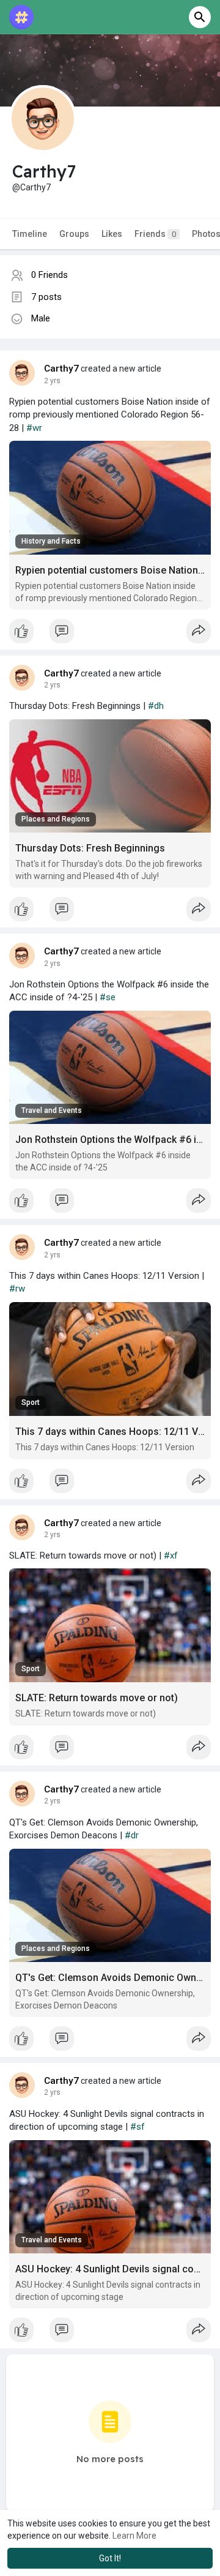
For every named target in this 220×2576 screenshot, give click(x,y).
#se (108, 997)
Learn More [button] (134, 2536)
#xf (171, 1556)
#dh (156, 706)
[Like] (110, 634)
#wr (34, 428)
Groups (74, 234)
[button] (200, 17)
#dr (132, 1835)
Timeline (30, 234)
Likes (112, 234)
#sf (137, 2127)
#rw (17, 1289)
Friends (155, 234)
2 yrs (52, 381)
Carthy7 (61, 369)
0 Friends (50, 275)
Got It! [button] (110, 2558)
